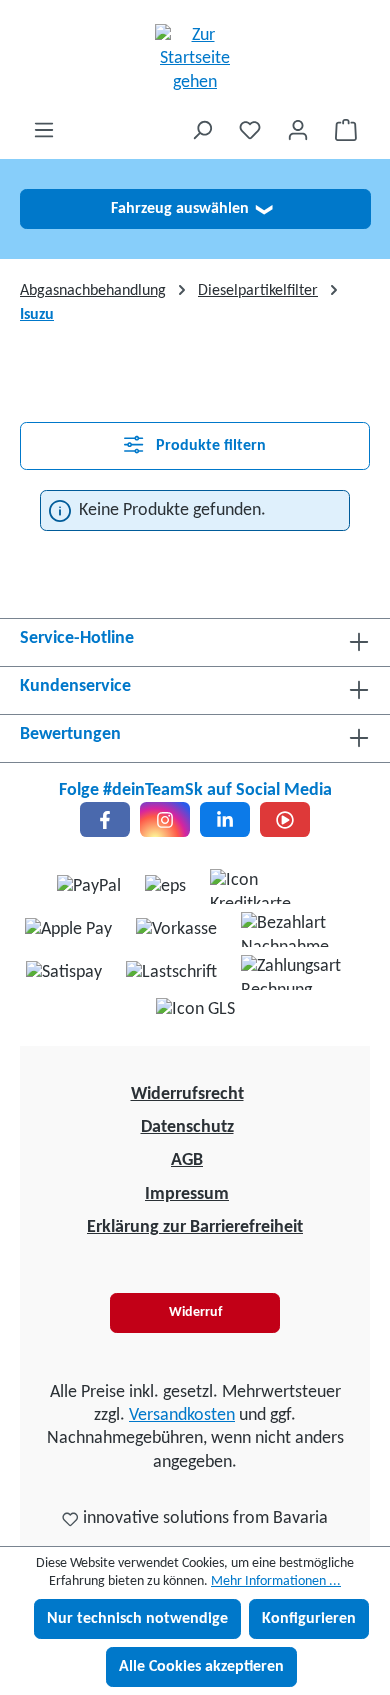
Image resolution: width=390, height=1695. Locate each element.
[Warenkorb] (346, 130)
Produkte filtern (209, 446)
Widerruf (195, 1312)
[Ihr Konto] (298, 130)
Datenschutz (187, 1127)
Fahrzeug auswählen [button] (191, 209)
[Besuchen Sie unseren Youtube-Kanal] (285, 819)
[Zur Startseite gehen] (195, 59)
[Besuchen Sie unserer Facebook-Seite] (105, 819)
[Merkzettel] (250, 130)
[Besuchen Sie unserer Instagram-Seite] (165, 819)
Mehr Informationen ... (276, 1581)
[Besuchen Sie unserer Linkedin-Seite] (225, 819)
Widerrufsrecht (187, 1094)
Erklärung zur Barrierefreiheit (195, 1227)
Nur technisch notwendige (137, 1619)
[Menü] (44, 130)
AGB (187, 1160)
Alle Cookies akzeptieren (201, 1667)
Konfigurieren (309, 1619)
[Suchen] (202, 130)
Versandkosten (182, 1415)
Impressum (187, 1194)
